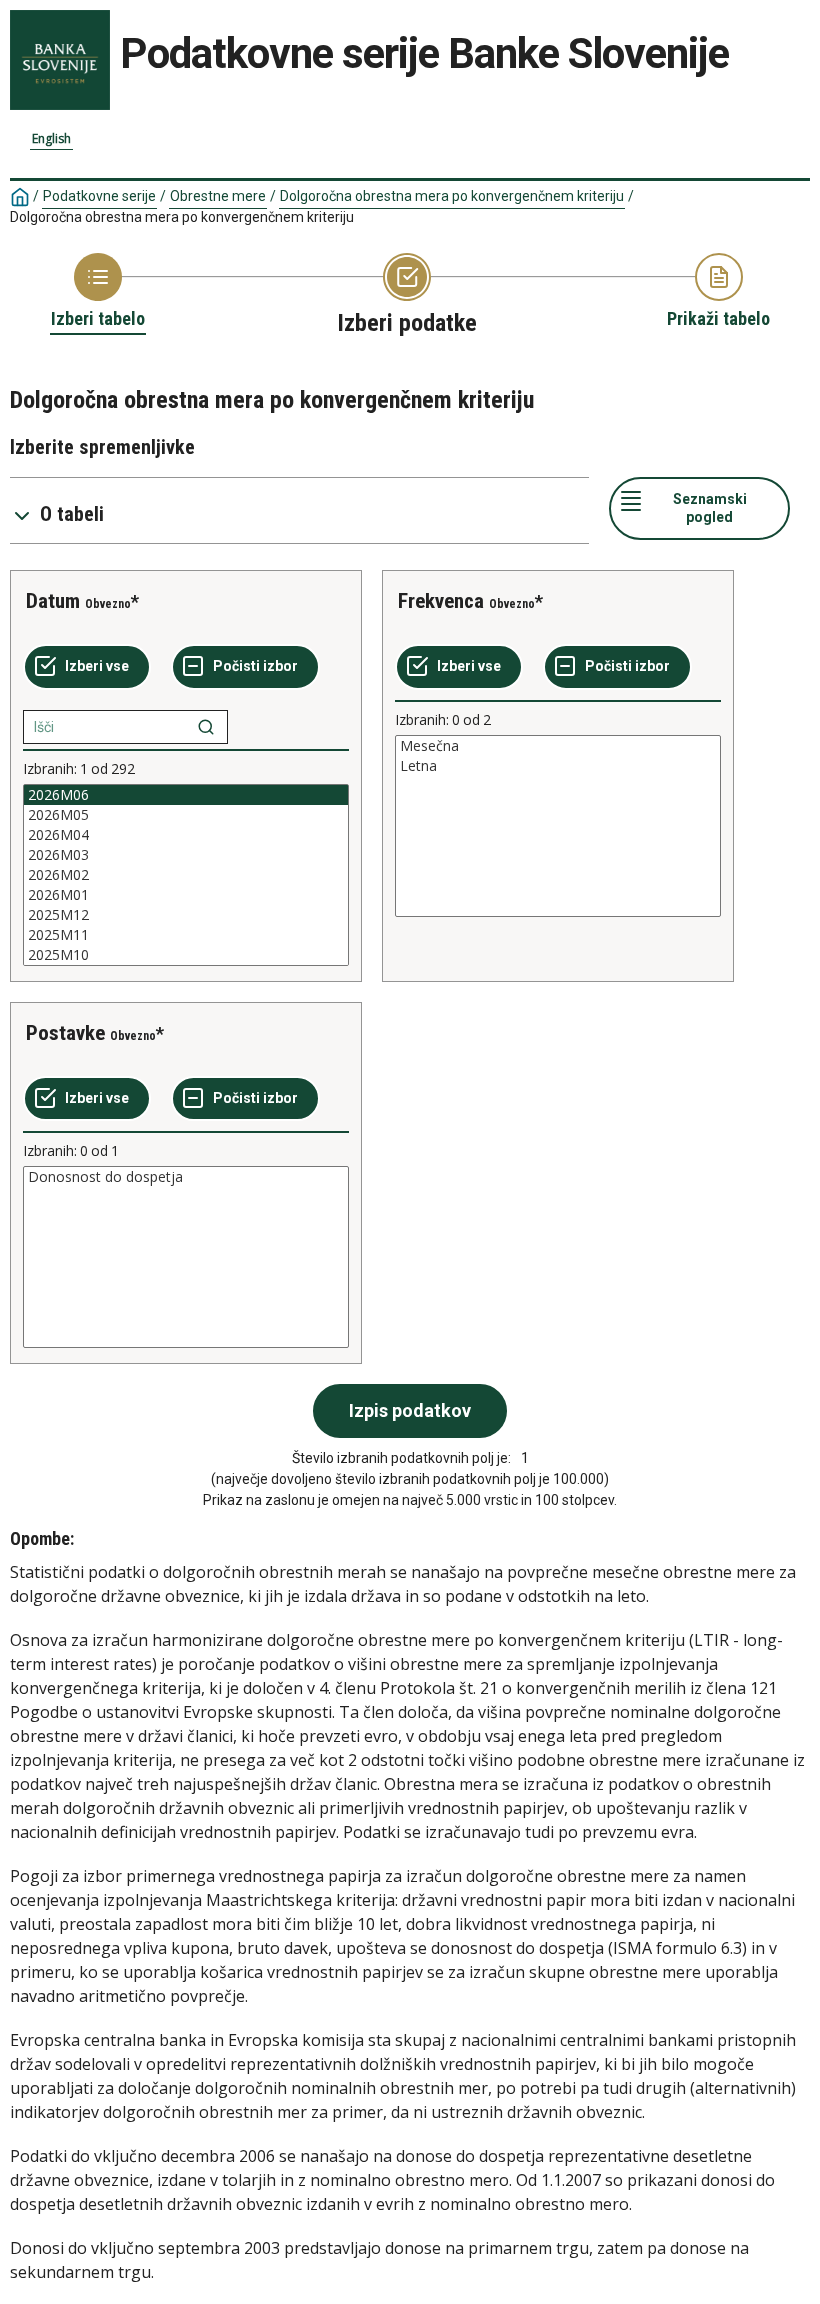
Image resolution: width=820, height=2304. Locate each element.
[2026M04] (186, 835)
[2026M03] (186, 855)
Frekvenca (441, 601)
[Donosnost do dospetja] (186, 1177)
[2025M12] (186, 915)
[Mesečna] (558, 746)
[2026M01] (186, 895)
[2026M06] (186, 795)
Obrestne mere (218, 196)
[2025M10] (186, 955)
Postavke (65, 1033)
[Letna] (558, 766)
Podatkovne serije (99, 196)
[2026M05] (186, 815)
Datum (53, 601)
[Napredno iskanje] (206, 727)
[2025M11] (186, 935)
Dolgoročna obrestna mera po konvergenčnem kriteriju (452, 196)
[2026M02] (186, 875)
